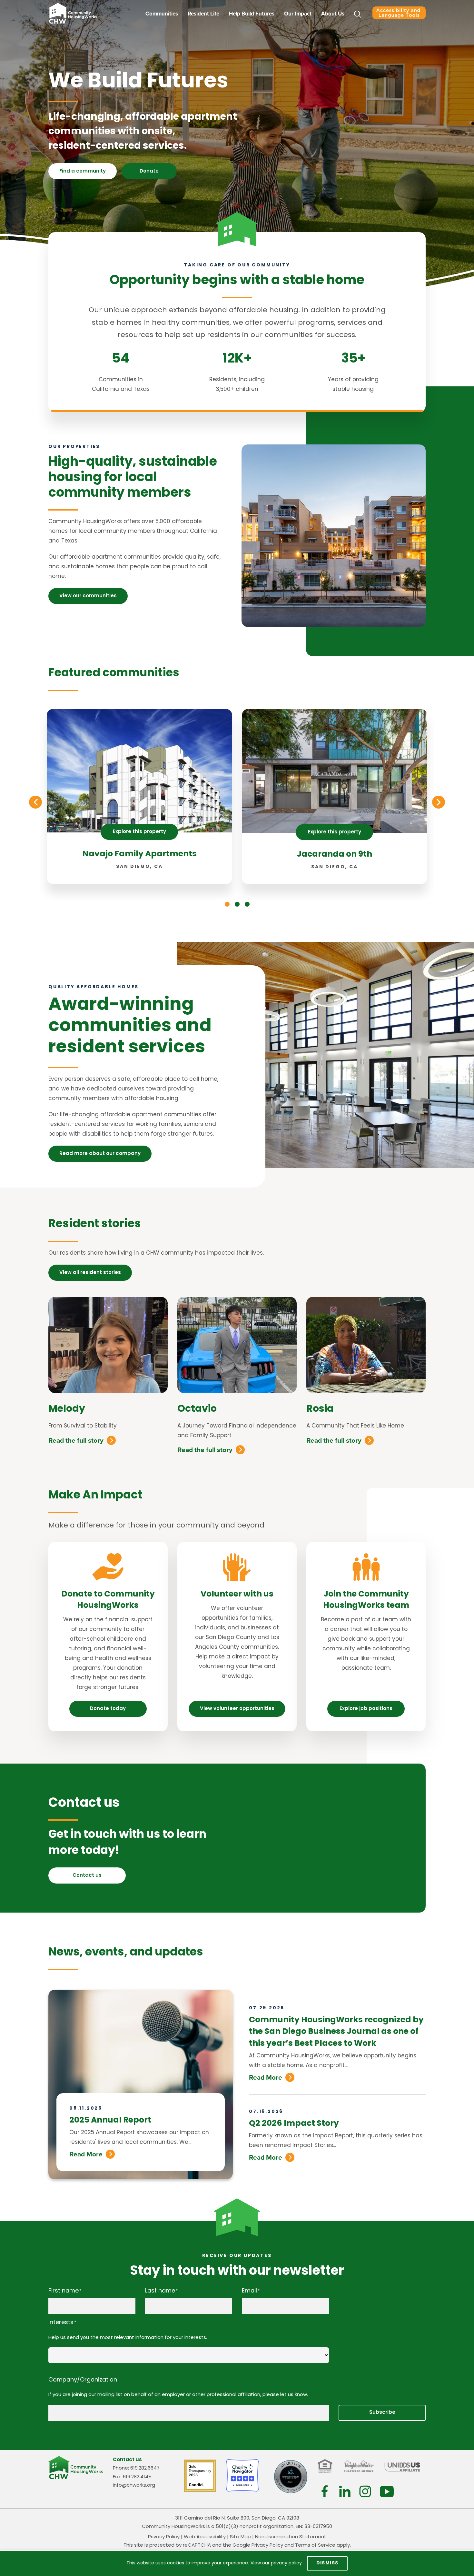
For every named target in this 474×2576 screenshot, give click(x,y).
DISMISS (327, 2563)
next (439, 802)
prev (35, 802)
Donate (149, 171)
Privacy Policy (164, 2537)
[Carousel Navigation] (237, 802)
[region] (237, 2563)
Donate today (108, 1709)
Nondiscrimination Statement (291, 2537)
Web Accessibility (205, 2537)
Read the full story (76, 1440)
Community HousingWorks (73, 13)
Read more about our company (100, 1154)
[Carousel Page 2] (237, 904)
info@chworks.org (134, 2486)
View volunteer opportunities (237, 1709)
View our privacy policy (276, 2563)
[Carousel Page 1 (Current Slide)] (227, 904)
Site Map (240, 2537)
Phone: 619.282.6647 (136, 2468)
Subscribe (382, 2413)
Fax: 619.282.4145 (132, 2477)
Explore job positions (366, 1709)
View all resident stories (90, 1273)
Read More (86, 2154)
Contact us (87, 1876)
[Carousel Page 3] (247, 904)
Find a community (83, 171)
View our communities (88, 596)
